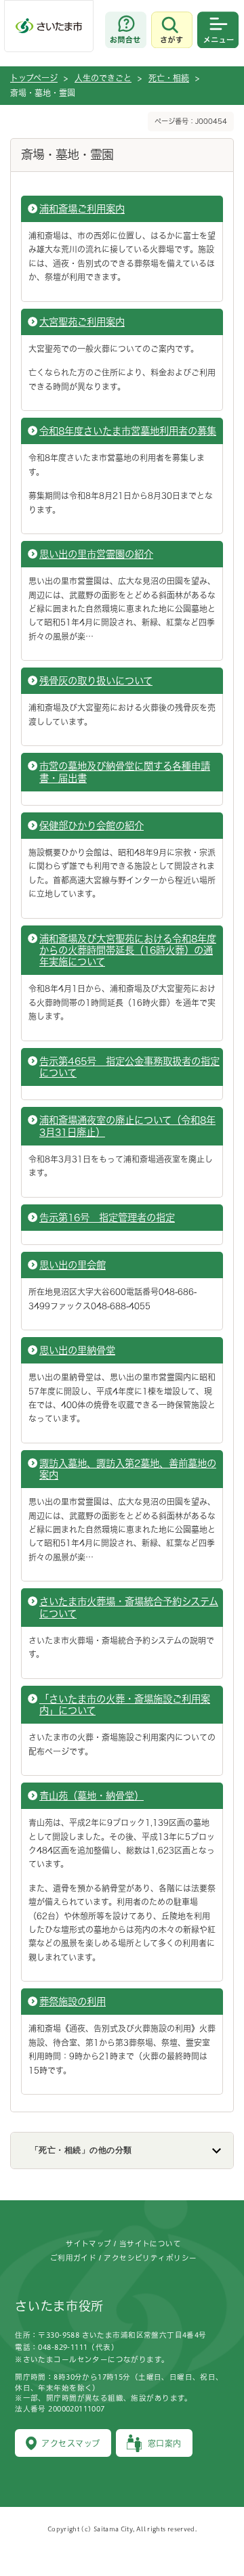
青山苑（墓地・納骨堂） (91, 1796)
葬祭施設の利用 (73, 2002)
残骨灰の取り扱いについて (96, 681)
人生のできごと (103, 78)
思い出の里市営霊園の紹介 (96, 554)
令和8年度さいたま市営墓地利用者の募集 (128, 431)
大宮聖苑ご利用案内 (82, 322)
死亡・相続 (169, 78)
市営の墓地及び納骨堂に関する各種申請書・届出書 (125, 772)
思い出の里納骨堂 (77, 1350)
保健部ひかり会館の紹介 (91, 826)
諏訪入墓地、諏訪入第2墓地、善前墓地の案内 (128, 1469)
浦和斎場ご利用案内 (82, 209)
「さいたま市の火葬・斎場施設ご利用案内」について (125, 1705)
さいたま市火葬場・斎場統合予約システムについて (129, 1607)
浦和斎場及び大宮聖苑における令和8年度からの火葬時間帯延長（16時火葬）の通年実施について (128, 951)
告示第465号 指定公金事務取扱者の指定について (129, 1067)
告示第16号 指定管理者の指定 (107, 1218)
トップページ (34, 78)
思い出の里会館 (73, 1265)
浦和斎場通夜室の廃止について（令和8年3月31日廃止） (127, 1126)
